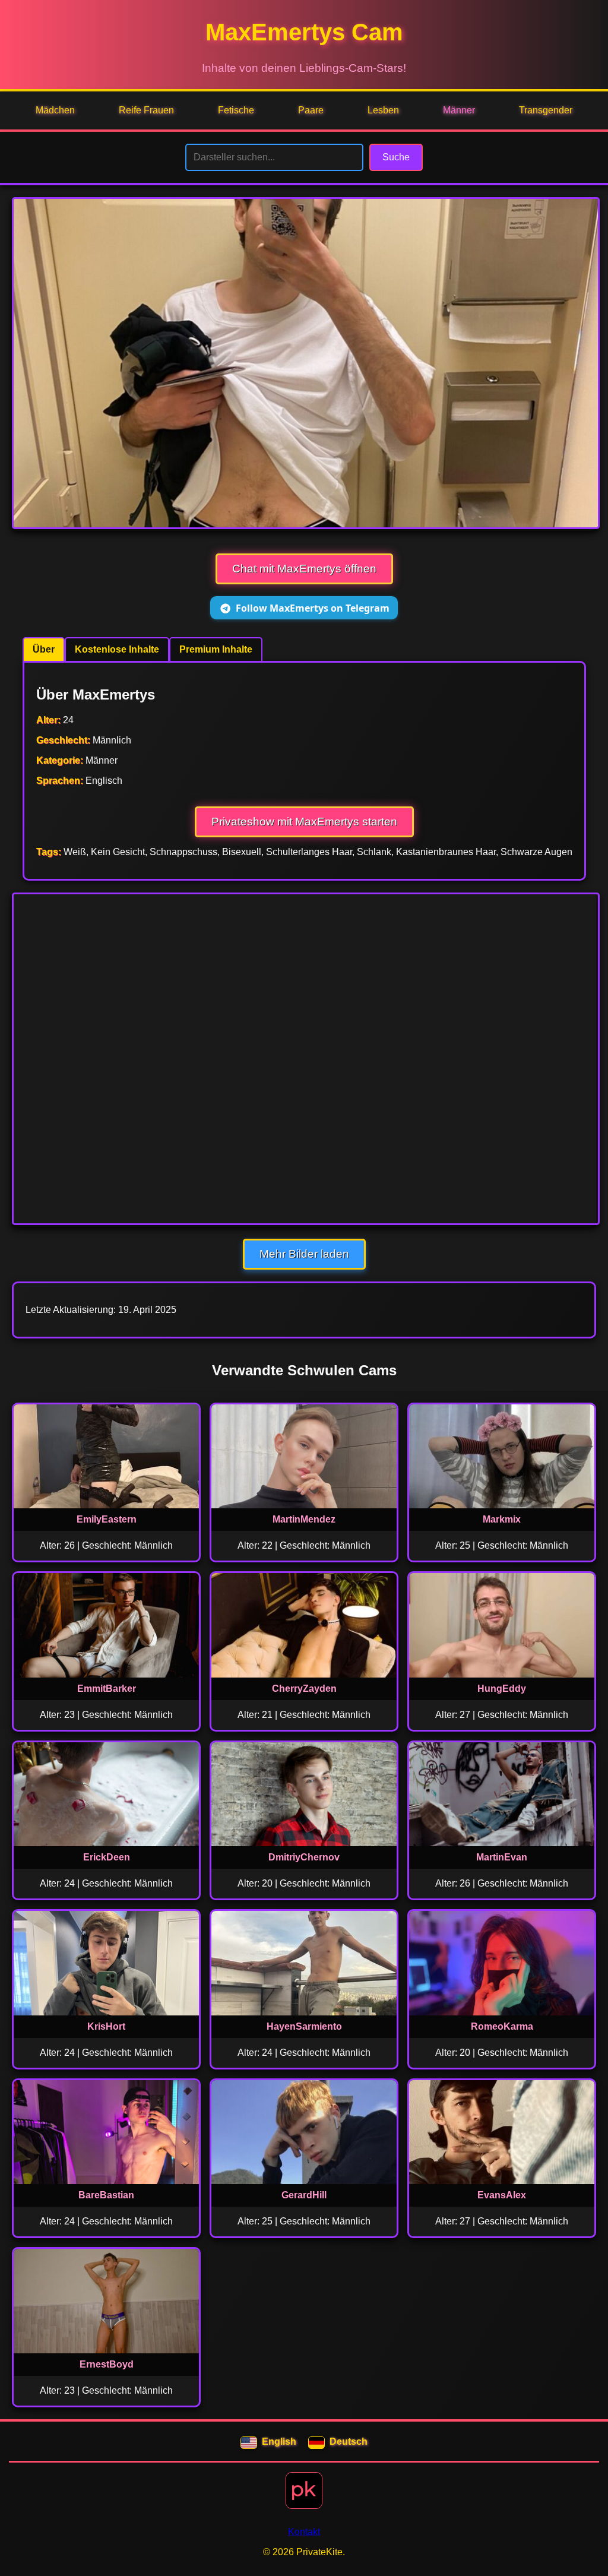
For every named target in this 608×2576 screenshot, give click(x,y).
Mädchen (55, 110)
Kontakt (304, 2532)
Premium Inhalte (216, 649)
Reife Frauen (146, 110)
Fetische (236, 110)
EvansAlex (502, 2195)
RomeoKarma (502, 2026)
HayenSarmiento (304, 2026)
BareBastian (106, 2195)
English (279, 2441)
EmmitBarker (107, 1689)
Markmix (502, 1519)
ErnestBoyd (107, 2364)
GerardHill (304, 2195)
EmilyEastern (107, 1519)
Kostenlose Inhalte (117, 649)
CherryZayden (304, 1689)
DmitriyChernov (304, 1857)
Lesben (383, 110)
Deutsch (349, 2441)
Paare (311, 110)
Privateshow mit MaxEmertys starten (304, 822)
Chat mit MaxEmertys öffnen (304, 569)
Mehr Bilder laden (304, 1254)
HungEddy (502, 1689)
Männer (459, 110)
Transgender (546, 110)
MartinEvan (502, 1857)
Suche (396, 157)
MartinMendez (304, 1519)
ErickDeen (107, 1857)
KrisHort (106, 2026)
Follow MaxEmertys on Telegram (313, 608)
